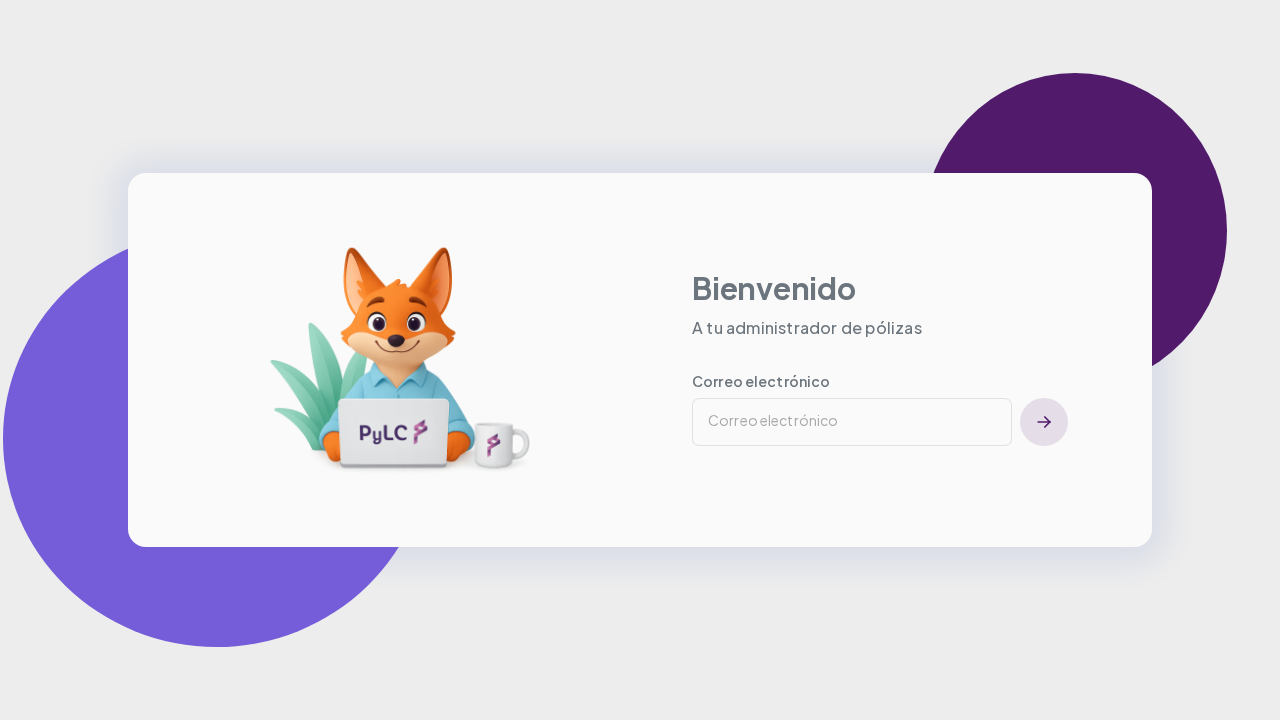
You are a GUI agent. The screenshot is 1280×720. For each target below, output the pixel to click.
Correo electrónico (761, 381)
